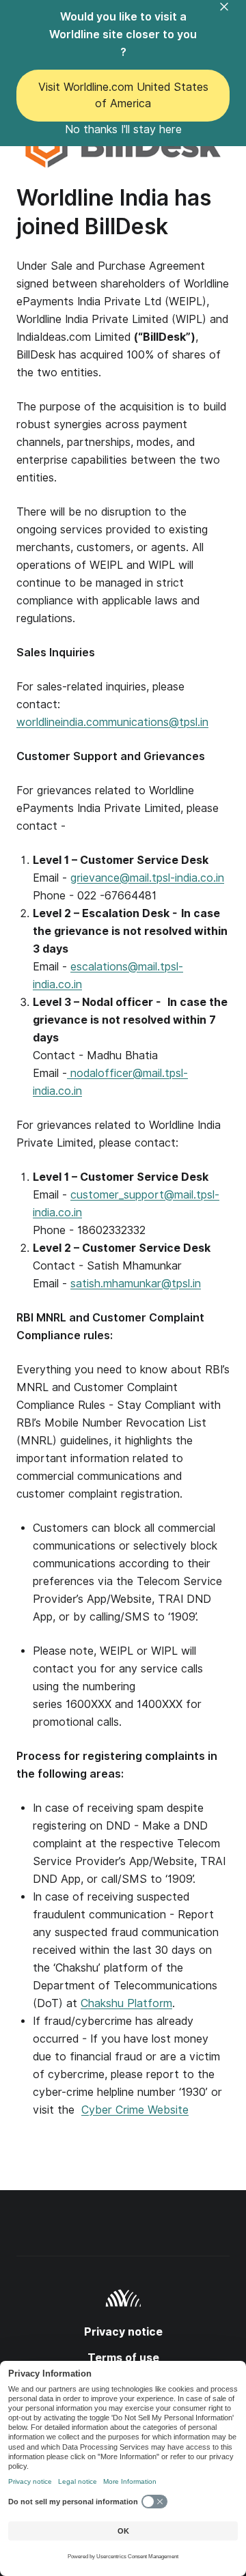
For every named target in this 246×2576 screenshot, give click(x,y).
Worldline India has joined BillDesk (114, 212)
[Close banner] (232, 15)
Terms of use (123, 2358)
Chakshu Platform (126, 2003)
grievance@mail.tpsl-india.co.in (147, 878)
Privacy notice (123, 2332)
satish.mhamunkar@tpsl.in (136, 1284)
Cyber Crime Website (135, 2110)
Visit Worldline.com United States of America (123, 95)
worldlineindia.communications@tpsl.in (112, 722)
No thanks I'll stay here (123, 129)
